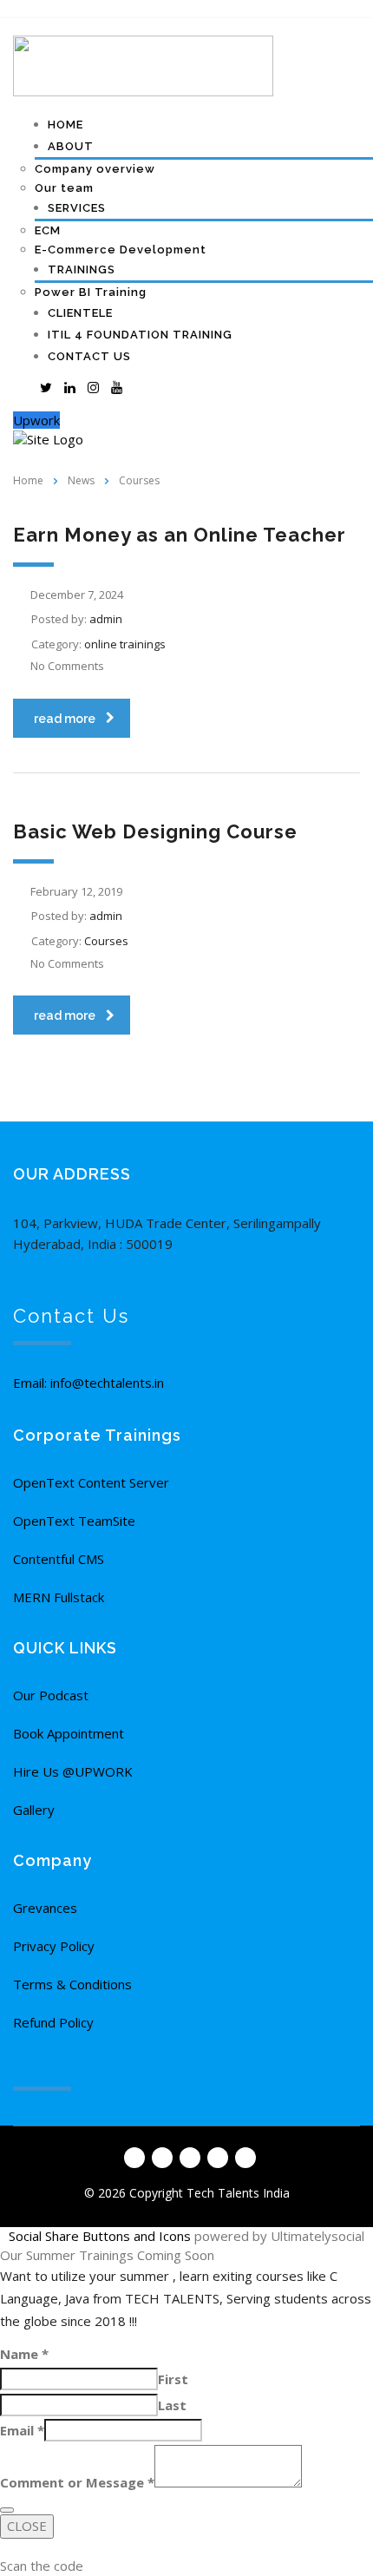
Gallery (34, 1810)
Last (172, 2405)
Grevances (45, 1908)
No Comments (67, 666)
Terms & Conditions (72, 1984)
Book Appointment (69, 1733)
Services (77, 208)
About (71, 146)
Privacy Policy (54, 1946)
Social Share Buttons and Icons (100, 2236)
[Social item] (23, 387)
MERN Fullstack (59, 1597)
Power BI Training (91, 292)
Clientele (80, 313)
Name (24, 2354)
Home (65, 125)
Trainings (82, 269)
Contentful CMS (59, 1559)
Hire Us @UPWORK (73, 1771)
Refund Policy (53, 2022)
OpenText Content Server (91, 1482)
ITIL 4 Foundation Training (140, 335)
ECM (48, 230)
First (173, 2379)
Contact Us (89, 356)
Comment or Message (77, 2482)
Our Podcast (51, 1695)
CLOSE (27, 2526)
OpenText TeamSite (74, 1521)
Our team (64, 188)
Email (22, 2430)
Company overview (95, 169)
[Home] (48, 438)
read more (65, 719)
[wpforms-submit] (7, 2510)
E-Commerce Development (121, 250)
